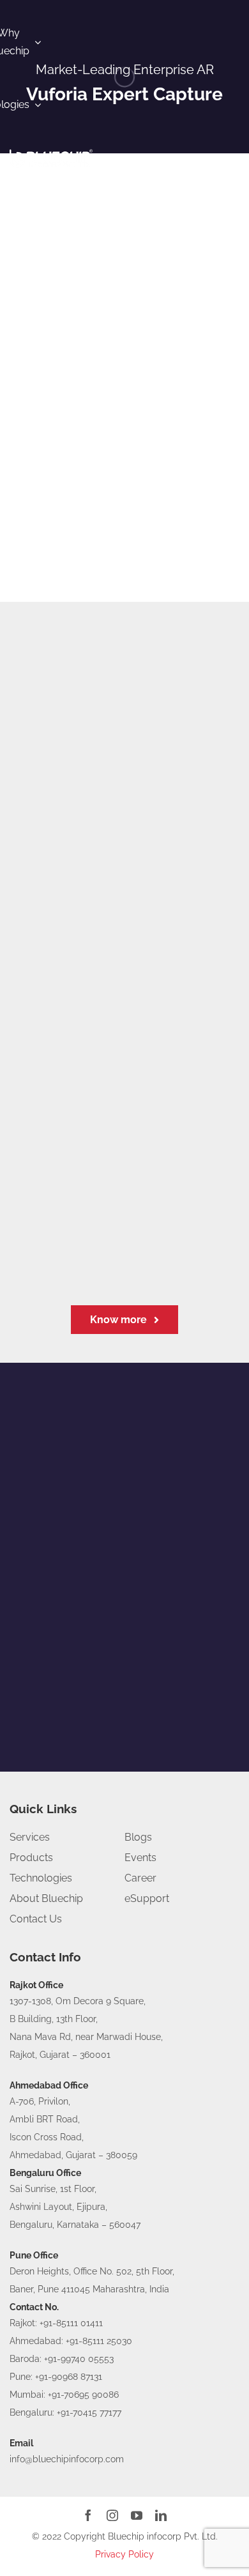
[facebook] (88, 2515)
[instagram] (112, 2515)
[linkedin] (161, 2515)
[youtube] (137, 2515)
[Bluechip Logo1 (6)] (51, 151)
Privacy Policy (124, 2554)
